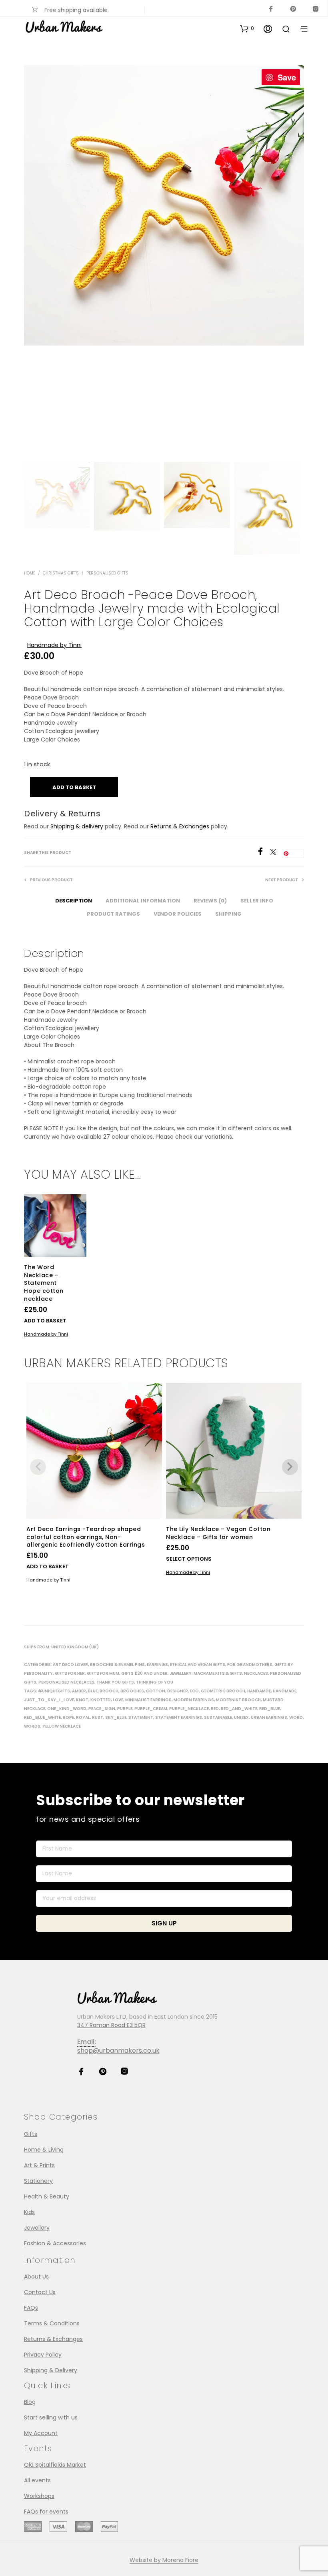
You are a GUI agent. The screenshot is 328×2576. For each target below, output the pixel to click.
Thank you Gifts (115, 1682)
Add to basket (45, 1321)
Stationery (38, 2181)
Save (287, 77)
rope (68, 1717)
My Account (41, 2433)
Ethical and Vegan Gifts (198, 1665)
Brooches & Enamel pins (117, 1665)
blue (93, 1691)
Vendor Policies (178, 914)
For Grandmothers (250, 1665)
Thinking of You (155, 1682)
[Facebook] (263, 853)
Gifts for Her (70, 1673)
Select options (189, 1559)
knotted (101, 1700)
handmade (285, 1691)
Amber (79, 1691)
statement (141, 1717)
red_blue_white (42, 1717)
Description (74, 901)
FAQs (31, 2308)
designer (178, 1691)
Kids (29, 2212)
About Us (36, 2277)
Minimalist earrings (148, 1700)
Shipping (228, 914)
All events (37, 2480)
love (118, 1700)
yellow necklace (62, 1726)
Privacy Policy (43, 2355)
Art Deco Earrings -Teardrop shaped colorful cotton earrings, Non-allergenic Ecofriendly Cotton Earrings (86, 1537)
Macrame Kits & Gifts (218, 1673)
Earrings (157, 1665)
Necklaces (256, 1673)
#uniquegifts (54, 1691)
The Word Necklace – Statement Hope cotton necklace (44, 1283)
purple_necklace (189, 1709)
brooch (109, 1691)
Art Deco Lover (70, 1665)
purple (125, 1709)
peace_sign (102, 1709)
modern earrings (194, 1700)
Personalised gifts (107, 573)
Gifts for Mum (103, 1673)
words (32, 1726)
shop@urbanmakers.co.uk (118, 2051)
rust (98, 1717)
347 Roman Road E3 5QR (111, 2025)
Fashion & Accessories (55, 2243)
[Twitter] (276, 853)
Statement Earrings (179, 1717)
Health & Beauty (47, 2196)
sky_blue (116, 1717)
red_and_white (239, 1709)
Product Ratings (113, 914)
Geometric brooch (223, 1691)
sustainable (218, 1717)
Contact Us (40, 2292)
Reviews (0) (210, 901)
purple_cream (151, 1709)
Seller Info (257, 901)
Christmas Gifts (61, 573)
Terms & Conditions (52, 2323)
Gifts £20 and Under (144, 1673)
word (296, 1717)
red (215, 1709)
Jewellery (181, 1673)
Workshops (39, 2496)
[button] (247, 28)
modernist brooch (238, 1700)
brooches (132, 1691)
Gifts (31, 2134)
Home (30, 573)
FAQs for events (46, 2512)
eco (194, 1691)
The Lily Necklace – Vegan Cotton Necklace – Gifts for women (218, 1533)
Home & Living (44, 2150)
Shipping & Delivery (51, 2370)
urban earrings (269, 1717)
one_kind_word (67, 1709)
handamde (259, 1691)
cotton (156, 1691)
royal (83, 1717)
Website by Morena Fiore (164, 2560)
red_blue (270, 1709)
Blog (30, 2402)
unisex (241, 1717)
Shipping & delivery (77, 826)
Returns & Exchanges (180, 826)
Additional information (143, 901)
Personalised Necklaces (66, 1682)
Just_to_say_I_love (49, 1700)
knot (82, 1700)
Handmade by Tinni (54, 645)
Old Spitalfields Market (55, 2465)
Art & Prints (39, 2165)
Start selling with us (51, 2417)
